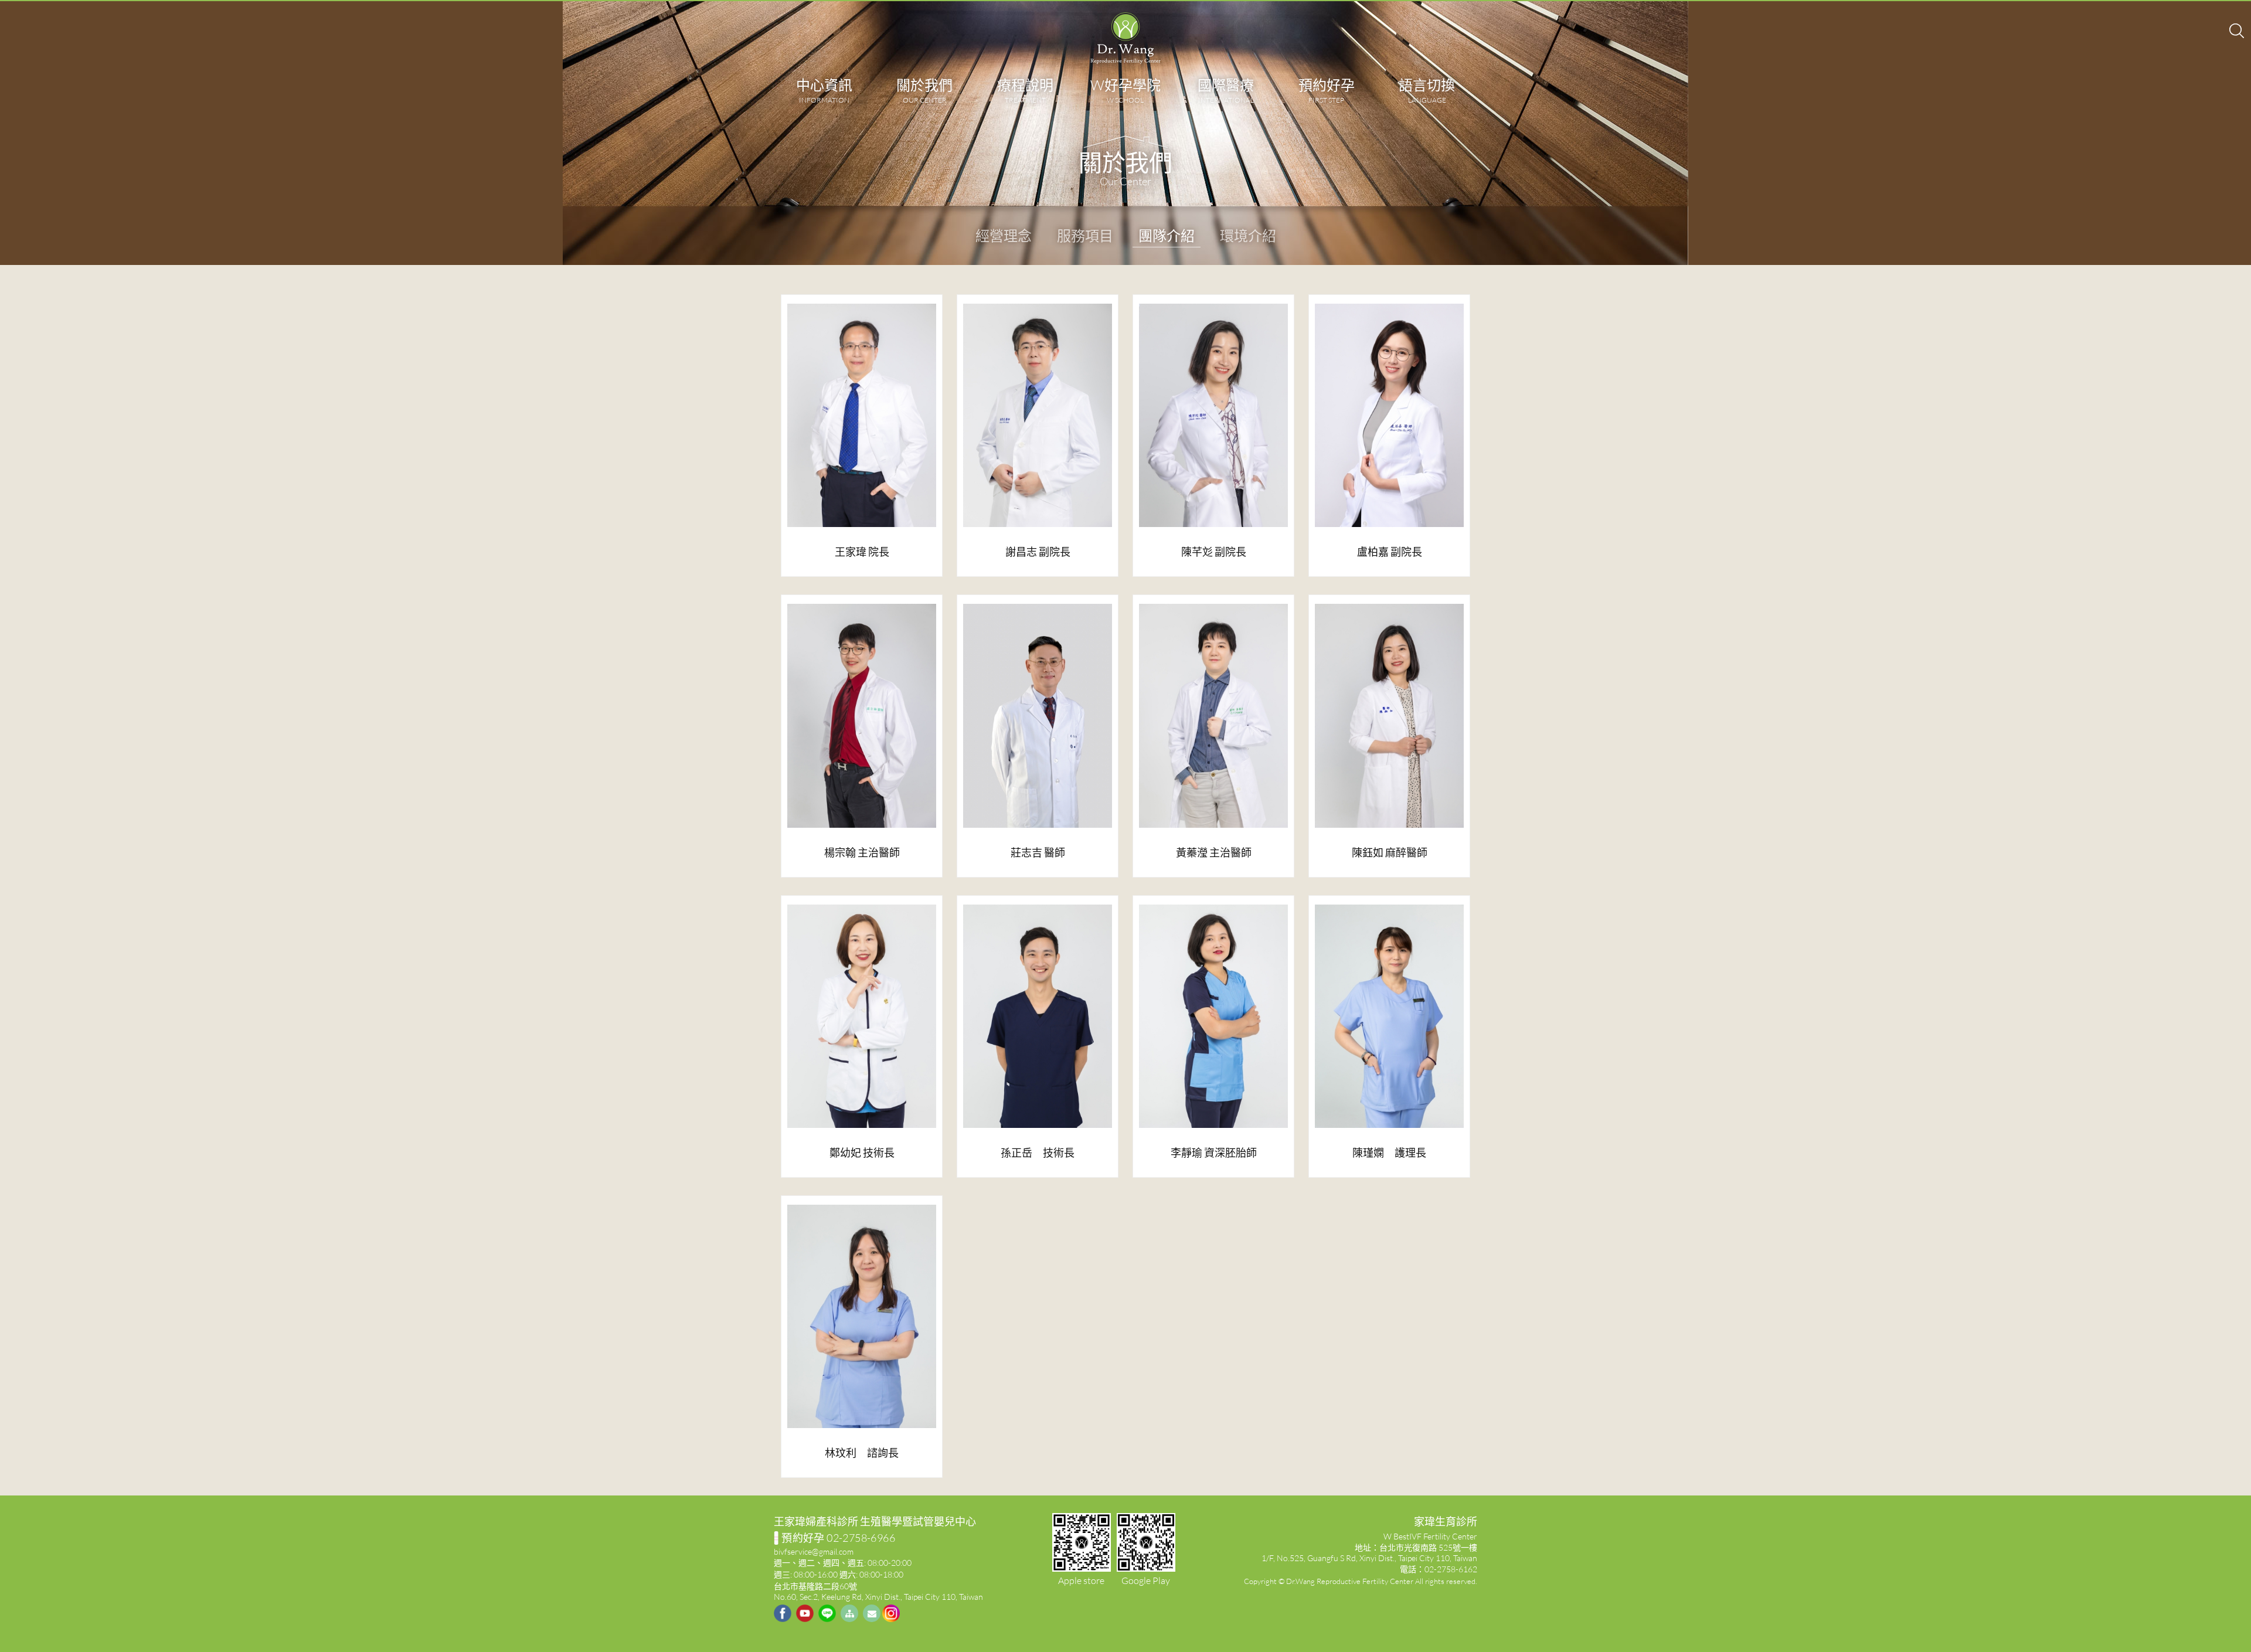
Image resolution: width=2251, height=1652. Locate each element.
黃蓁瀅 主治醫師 (1214, 852)
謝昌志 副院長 (1038, 552)
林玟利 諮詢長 (862, 1453)
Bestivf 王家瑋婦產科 (1125, 38)
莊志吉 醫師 (1038, 852)
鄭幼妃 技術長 (862, 1153)
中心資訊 (824, 90)
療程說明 (1025, 90)
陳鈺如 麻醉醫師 (1390, 852)
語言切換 (1427, 90)
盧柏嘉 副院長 (1390, 552)
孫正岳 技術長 (1038, 1153)
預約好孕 (1327, 90)
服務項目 (1085, 235)
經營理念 (1004, 235)
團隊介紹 (1167, 235)
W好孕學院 (1125, 90)
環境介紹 (1248, 235)
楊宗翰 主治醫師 (862, 852)
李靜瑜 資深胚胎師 (1214, 1153)
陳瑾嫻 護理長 (1389, 1153)
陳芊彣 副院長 (1214, 552)
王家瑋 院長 (862, 552)
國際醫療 (1226, 90)
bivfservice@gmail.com (814, 1551)
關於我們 (924, 90)
